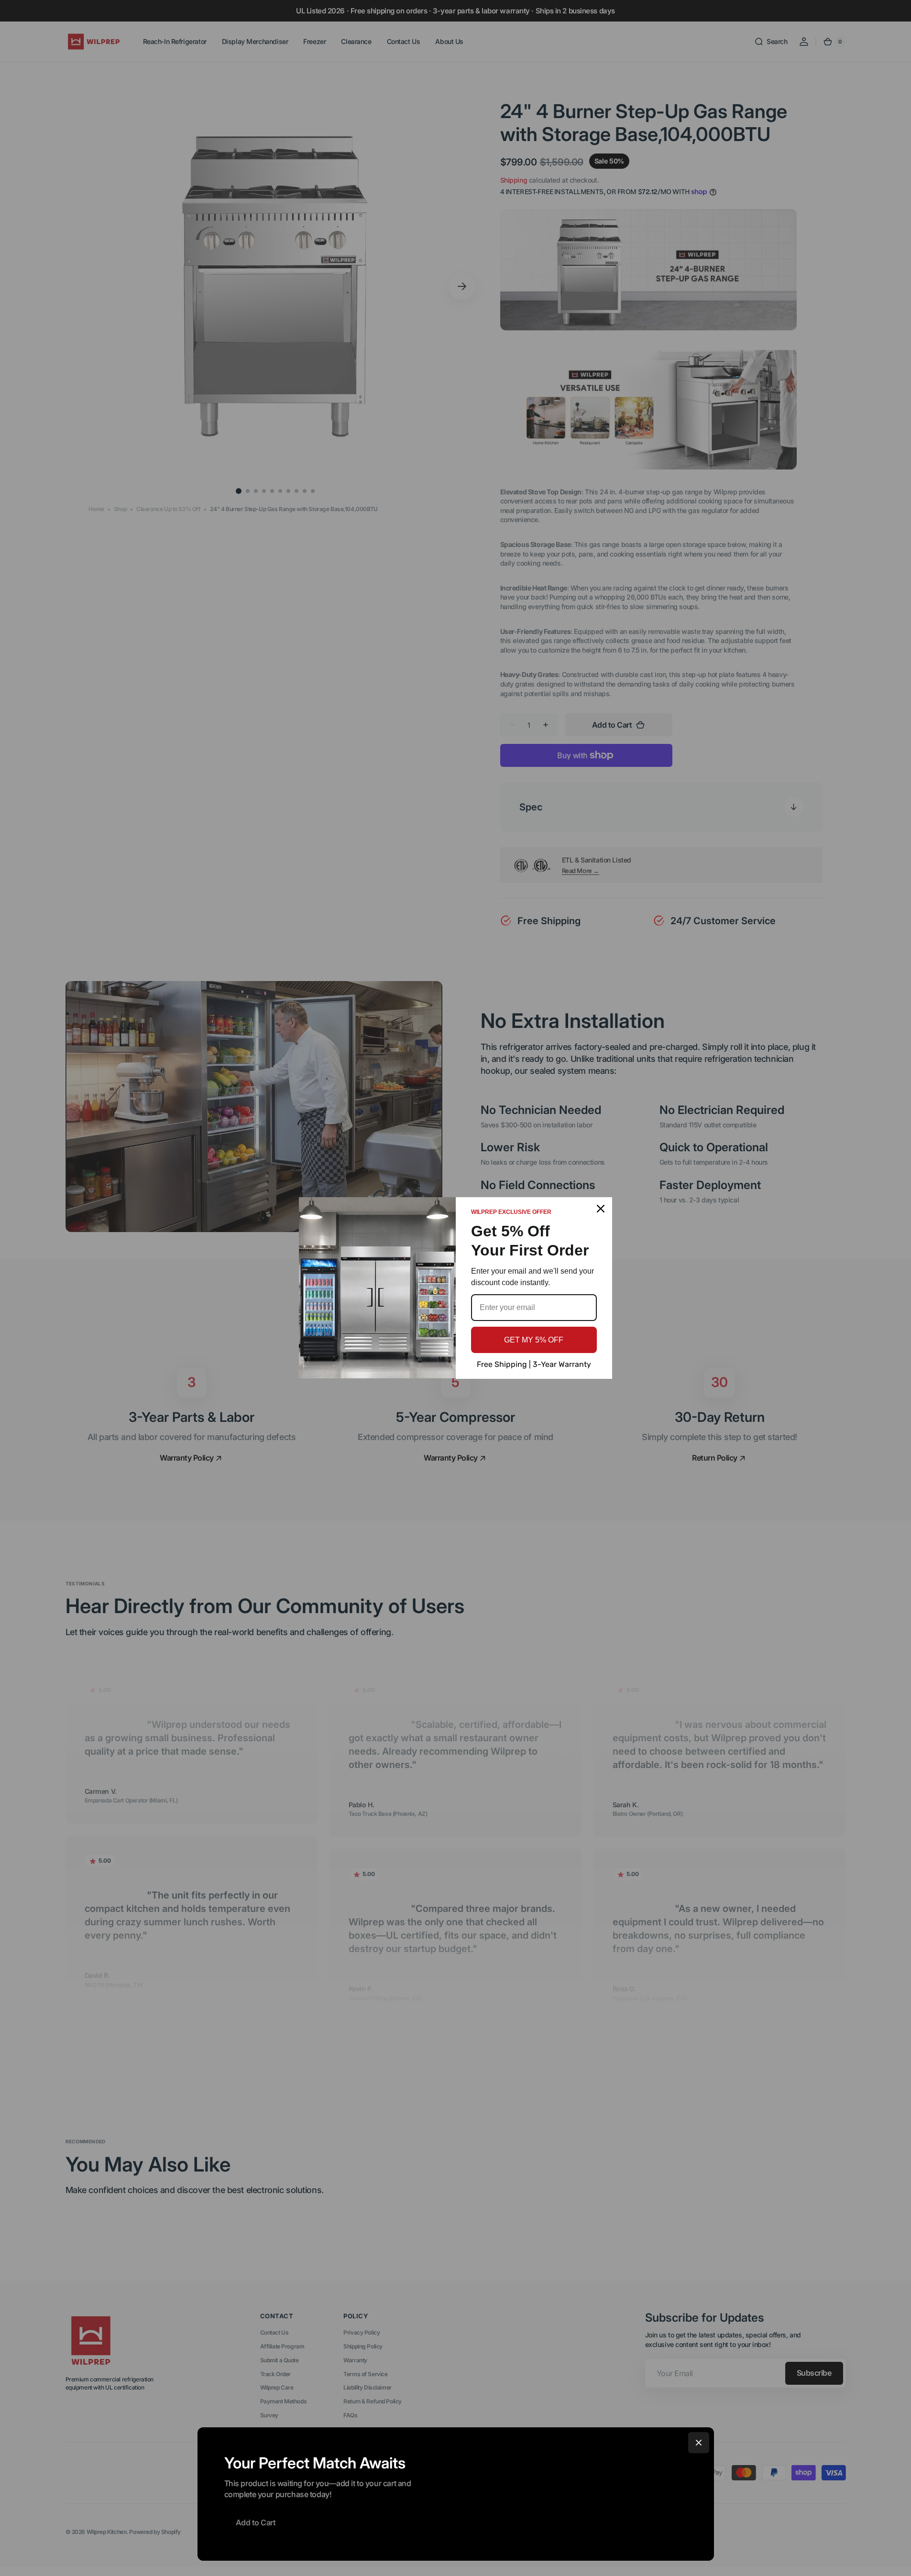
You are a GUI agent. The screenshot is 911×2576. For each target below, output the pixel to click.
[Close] (699, 2443)
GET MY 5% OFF (534, 1340)
